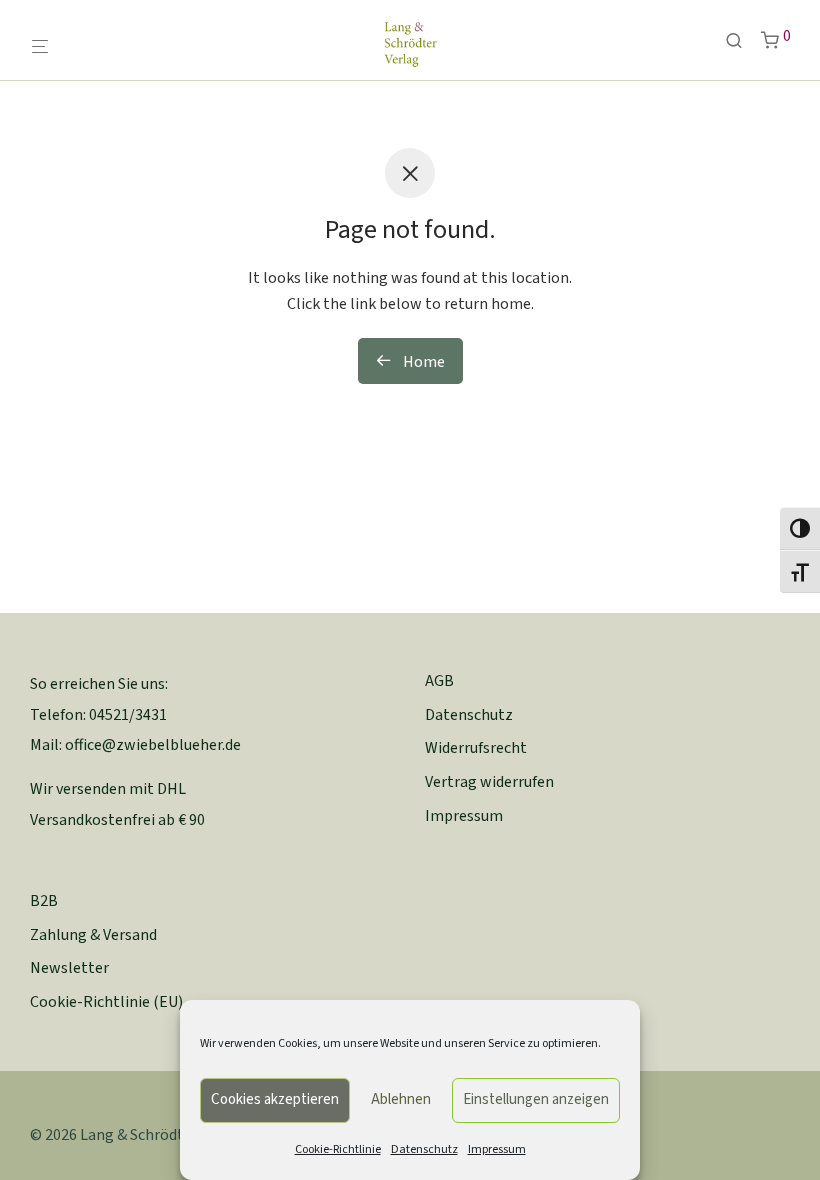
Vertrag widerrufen (489, 782)
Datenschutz (424, 1149)
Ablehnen (401, 1099)
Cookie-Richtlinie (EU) (106, 1002)
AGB (439, 681)
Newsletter (69, 968)
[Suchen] (741, 41)
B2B (44, 901)
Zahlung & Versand (93, 935)
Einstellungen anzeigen (536, 1099)
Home (422, 362)
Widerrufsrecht (476, 748)
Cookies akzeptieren (275, 1099)
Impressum (497, 1149)
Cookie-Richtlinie (338, 1149)
